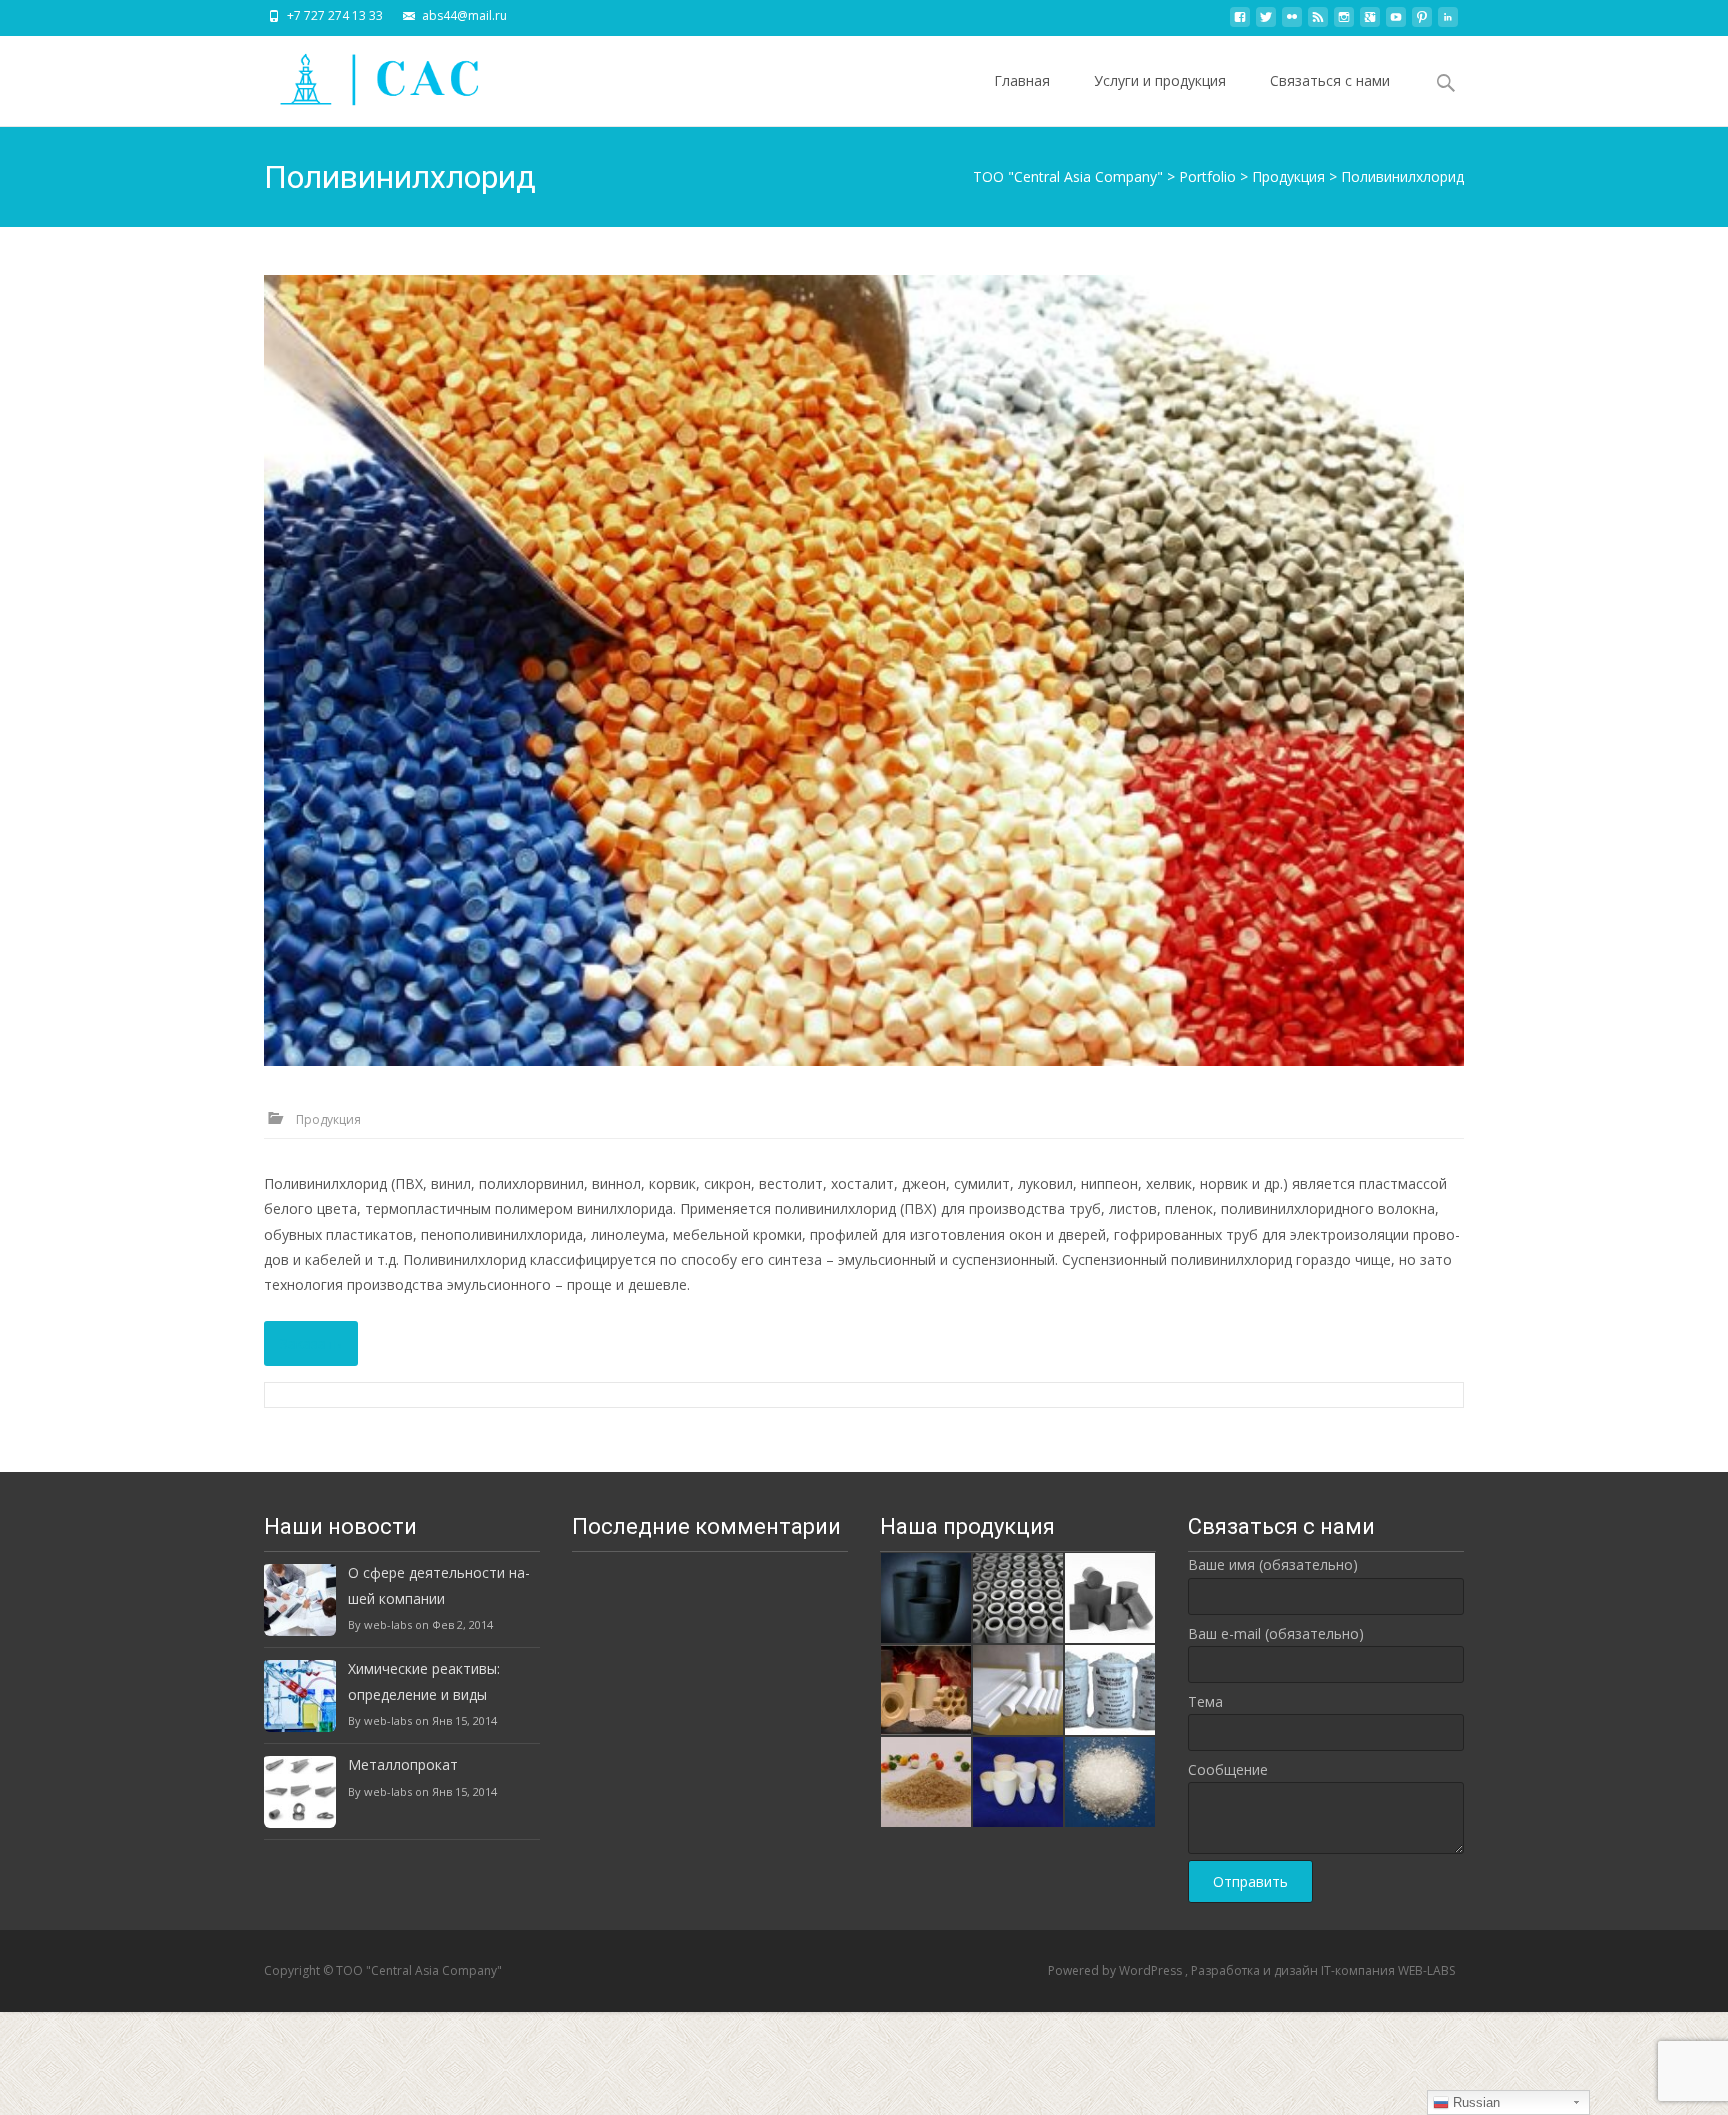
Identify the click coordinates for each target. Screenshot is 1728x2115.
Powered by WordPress (1116, 1970)
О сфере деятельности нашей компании (439, 1585)
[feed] (1318, 22)
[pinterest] (1422, 22)
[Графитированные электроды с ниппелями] (1018, 1596)
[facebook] (1240, 22)
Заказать (311, 1343)
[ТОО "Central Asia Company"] (365, 76)
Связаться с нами (1330, 80)
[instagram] (1344, 22)
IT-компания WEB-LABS (1388, 1970)
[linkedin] (1448, 22)
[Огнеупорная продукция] (926, 1688)
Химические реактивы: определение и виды (424, 1681)
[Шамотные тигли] (1018, 1780)
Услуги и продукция (1160, 80)
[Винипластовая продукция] (1018, 1688)
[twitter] (1266, 22)
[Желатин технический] (926, 1780)
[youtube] (1396, 22)
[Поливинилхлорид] (864, 670)
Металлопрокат (403, 1764)
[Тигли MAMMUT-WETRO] (926, 1596)
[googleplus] (1370, 22)
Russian (1474, 2102)
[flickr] (1292, 22)
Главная (1022, 80)
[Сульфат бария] (1110, 1780)
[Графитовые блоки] (1110, 1596)
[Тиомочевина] (1110, 1688)
